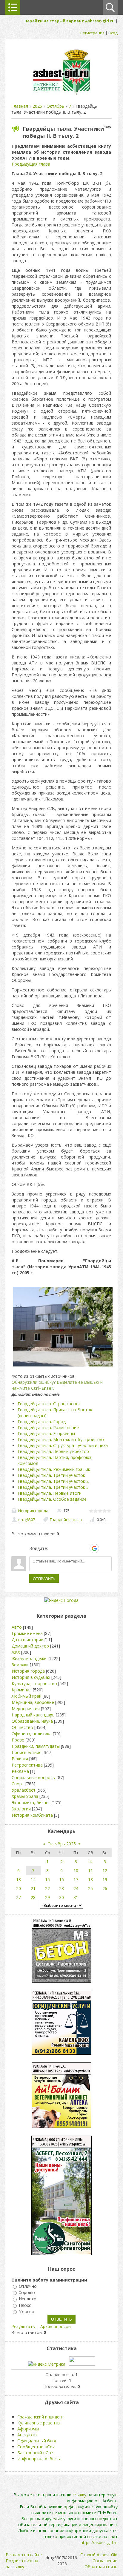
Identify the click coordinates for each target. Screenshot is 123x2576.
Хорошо (27, 2292)
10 (76, 1871)
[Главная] (61, 94)
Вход (113, 33)
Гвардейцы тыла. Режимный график (54, 1469)
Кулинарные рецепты (39, 2423)
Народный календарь (33, 1715)
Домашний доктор (30, 1646)
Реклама (20, 1771)
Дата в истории (27, 1640)
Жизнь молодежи (29, 1658)
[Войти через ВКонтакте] (64, 1548)
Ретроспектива (27, 1765)
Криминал (22, 1690)
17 (76, 1879)
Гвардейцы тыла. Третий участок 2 (53, 1481)
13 (19, 1879)
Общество (22, 1727)
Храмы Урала (25, 1796)
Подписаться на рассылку (22, 2564)
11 (90, 1871)
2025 (37, 106)
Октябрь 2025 (62, 1844)
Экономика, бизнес (31, 1803)
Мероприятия (26, 1709)
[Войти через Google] (94, 1548)
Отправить (44, 1579)
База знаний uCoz (35, 2453)
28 (33, 1897)
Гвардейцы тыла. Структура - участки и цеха (63, 1445)
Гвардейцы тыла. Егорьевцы (46, 1433)
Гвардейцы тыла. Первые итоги (50, 1493)
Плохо (25, 2305)
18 (90, 1879)
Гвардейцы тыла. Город (42, 1422)
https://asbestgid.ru (99, 2542)
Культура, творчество (34, 1683)
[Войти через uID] (53, 1548)
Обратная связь (101, 2567)
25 (90, 1888)
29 (47, 1897)
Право (18, 1740)
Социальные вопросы (34, 1777)
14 (33, 1879)
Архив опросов (56, 2326)
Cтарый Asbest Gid (99, 2555)
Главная (20, 106)
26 (105, 1888)
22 (47, 1888)
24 (76, 1888)
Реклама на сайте (24, 2555)
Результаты (23, 2326)
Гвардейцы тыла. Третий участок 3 (53, 1487)
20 (19, 1888)
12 (105, 1871)
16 (61, 1879)
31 (76, 1897)
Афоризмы (28, 2429)
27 (19, 1897)
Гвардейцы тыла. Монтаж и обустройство (61, 1439)
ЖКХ (16, 1652)
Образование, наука (32, 1721)
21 (33, 1888)
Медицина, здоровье (33, 1702)
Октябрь (55, 106)
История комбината (32, 1815)
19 (105, 1879)
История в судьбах (31, 1677)
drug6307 (27, 1520)
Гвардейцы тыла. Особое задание (52, 1499)
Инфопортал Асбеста (39, 2459)
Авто (17, 1627)
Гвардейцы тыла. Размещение (48, 1427)
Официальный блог (37, 2441)
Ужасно (27, 2312)
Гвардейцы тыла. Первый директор (53, 1451)
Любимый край (27, 1696)
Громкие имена (27, 1633)
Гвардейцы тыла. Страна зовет (49, 1404)
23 (61, 1888)
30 (61, 1897)
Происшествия (27, 1752)
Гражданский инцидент (41, 2417)
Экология (21, 1809)
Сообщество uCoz (36, 2447)
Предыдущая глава (31, 164)
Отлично (28, 2286)
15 (47, 1879)
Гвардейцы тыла (66, 1520)
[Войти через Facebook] (74, 1548)
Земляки (20, 1665)
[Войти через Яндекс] (84, 1548)
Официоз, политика (32, 1734)
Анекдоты (27, 2435)
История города (33, 1511)
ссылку (79, 2495)
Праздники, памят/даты (36, 1746)
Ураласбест (24, 1790)
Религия (20, 1759)
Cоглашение (105, 2561)
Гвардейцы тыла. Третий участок (51, 1475)
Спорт (18, 1784)
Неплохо (28, 2299)
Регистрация (92, 33)
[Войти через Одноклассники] (105, 1548)
